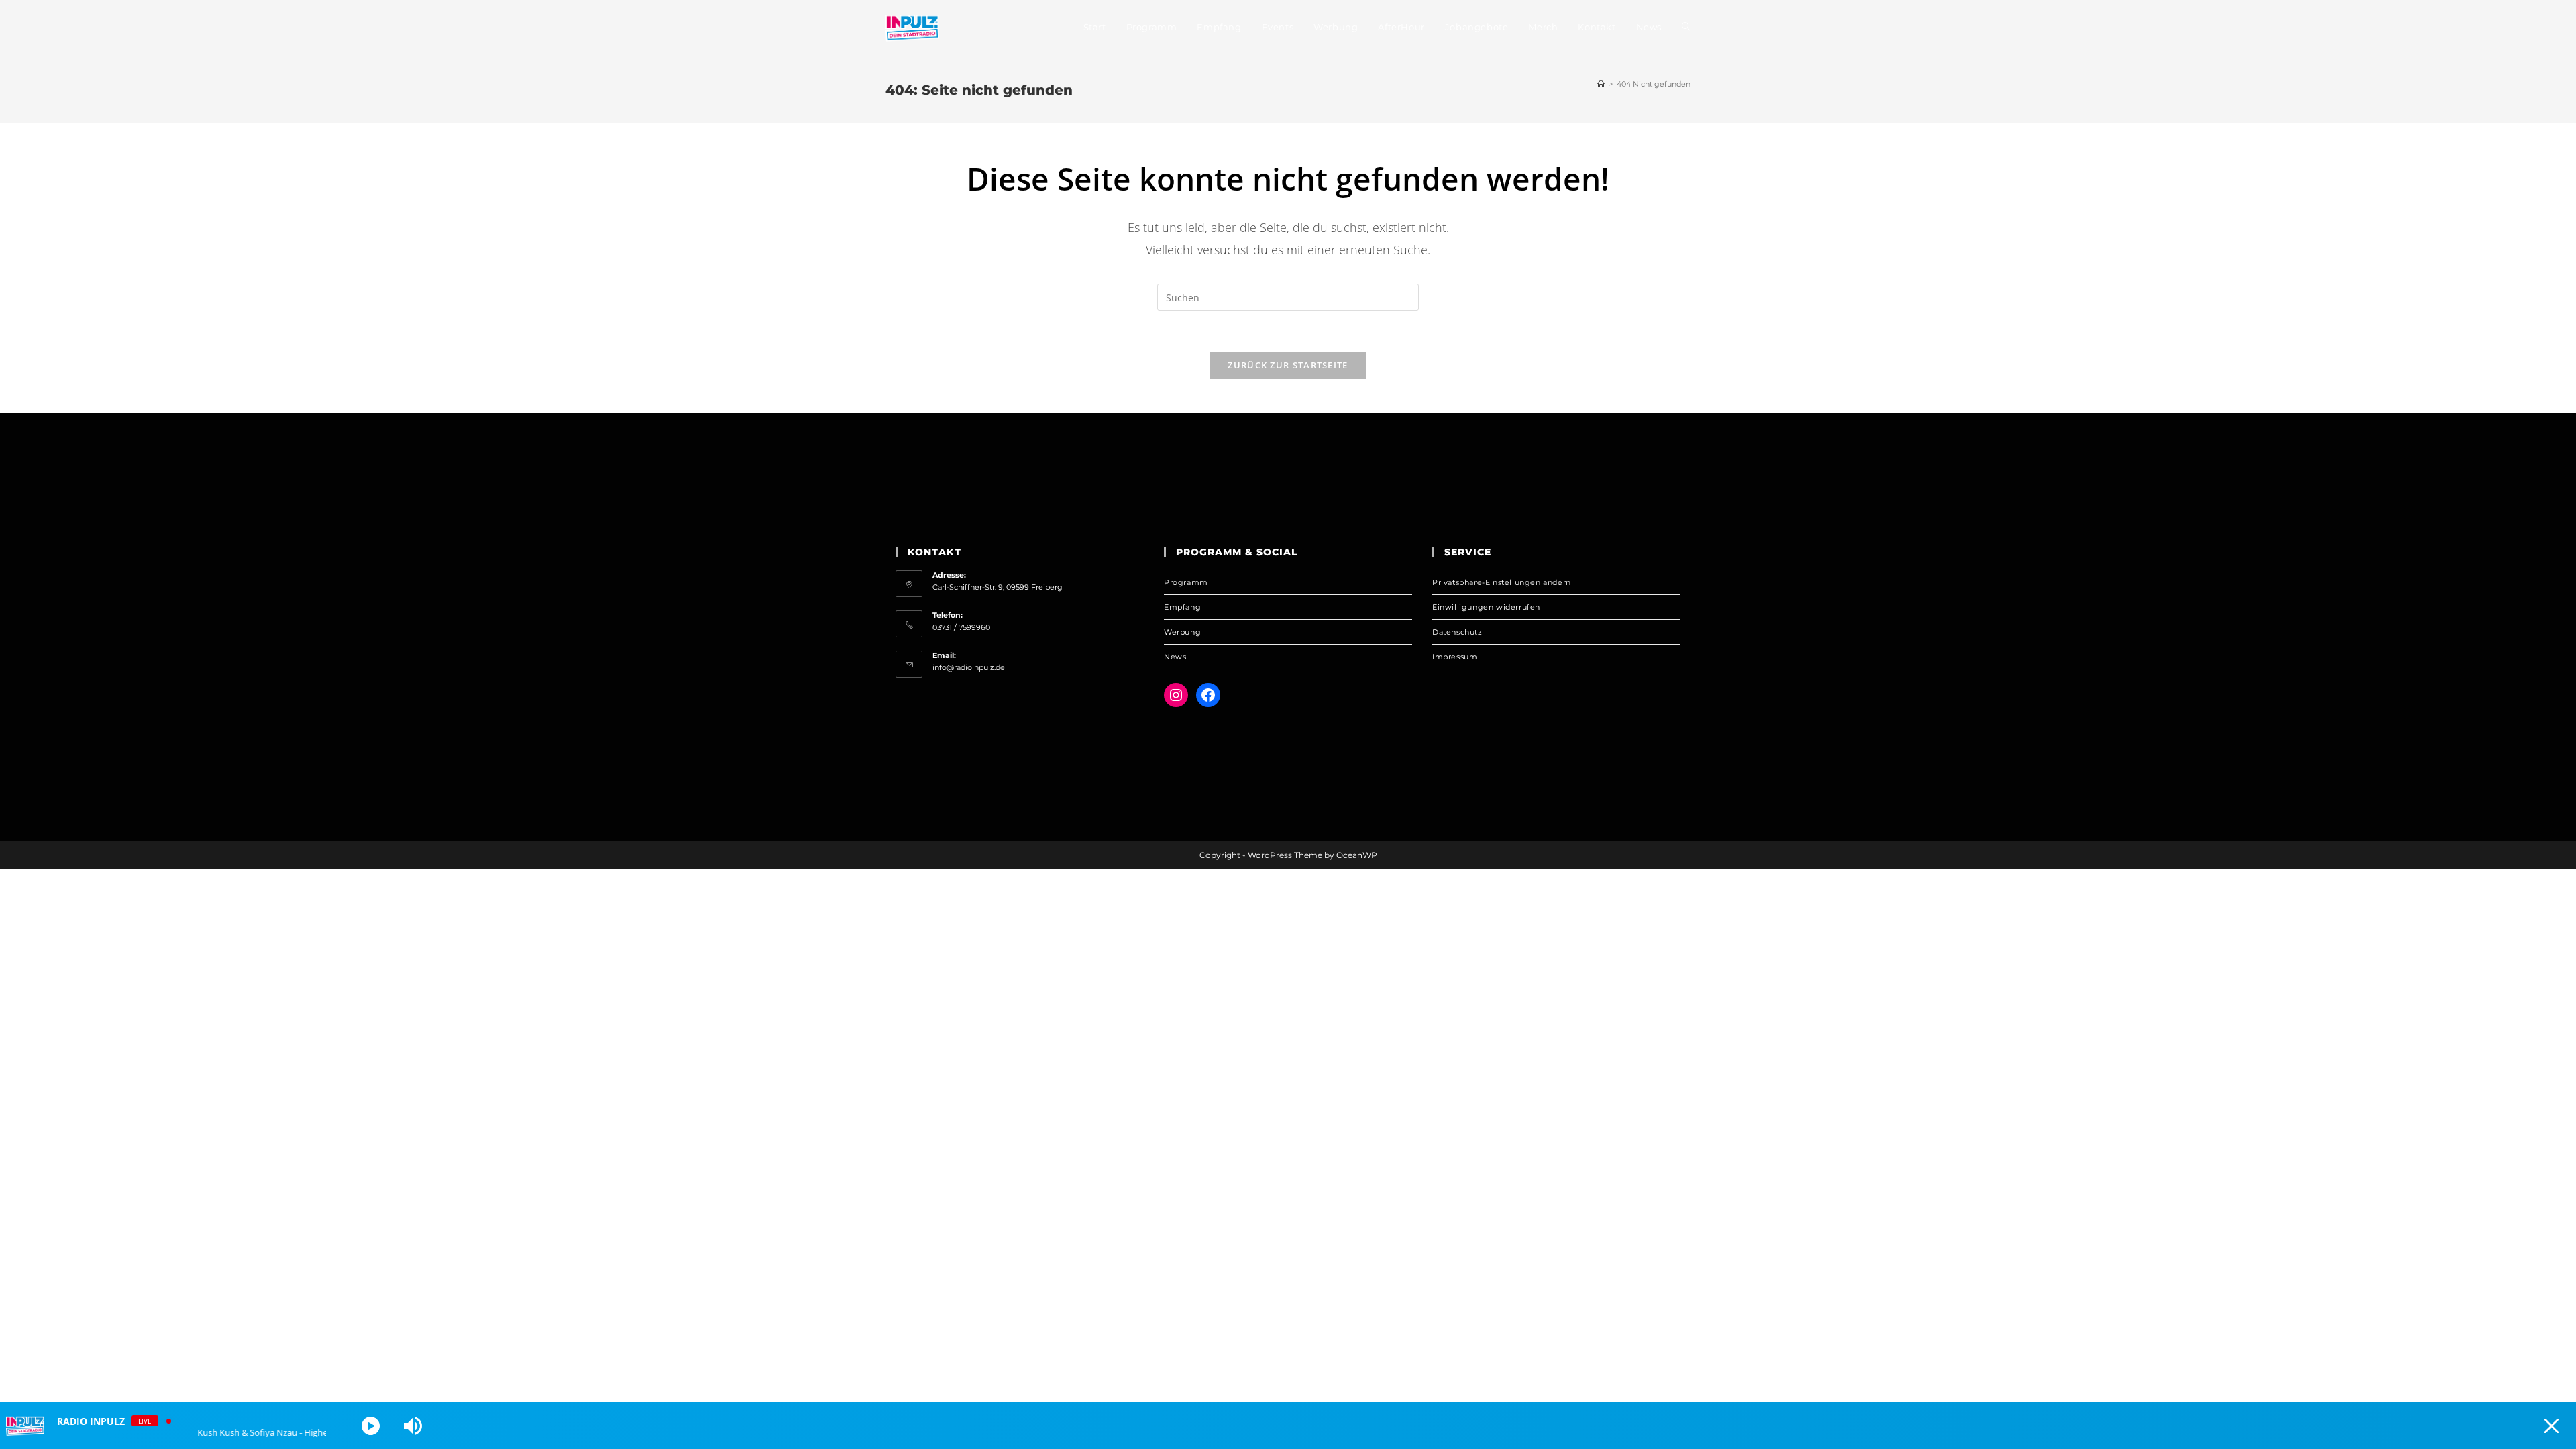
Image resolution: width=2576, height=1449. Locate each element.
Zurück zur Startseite (1288, 365)
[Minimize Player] (2552, 1426)
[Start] (1601, 84)
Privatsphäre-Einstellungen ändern (1502, 582)
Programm (1186, 582)
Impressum (1455, 657)
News (1175, 657)
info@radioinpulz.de (969, 667)
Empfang (1182, 607)
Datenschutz (1457, 632)
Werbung (1182, 632)
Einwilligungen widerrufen (1486, 607)
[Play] (371, 1426)
